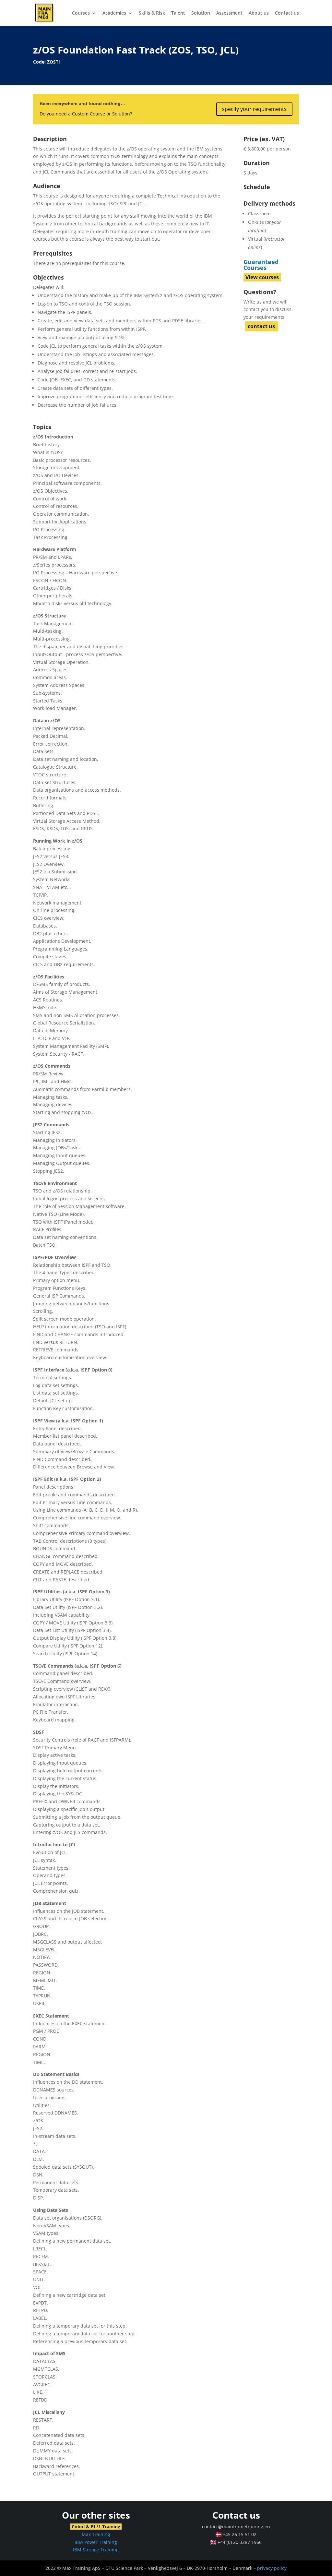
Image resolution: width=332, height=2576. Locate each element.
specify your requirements (254, 109)
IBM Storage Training (96, 2550)
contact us (261, 326)
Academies (114, 13)
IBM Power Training (96, 2542)
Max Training (96, 2534)
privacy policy (272, 2568)
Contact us (287, 13)
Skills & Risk (152, 13)
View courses (262, 277)
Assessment (229, 13)
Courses (81, 13)
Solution (201, 13)
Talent (178, 13)
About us (259, 13)
